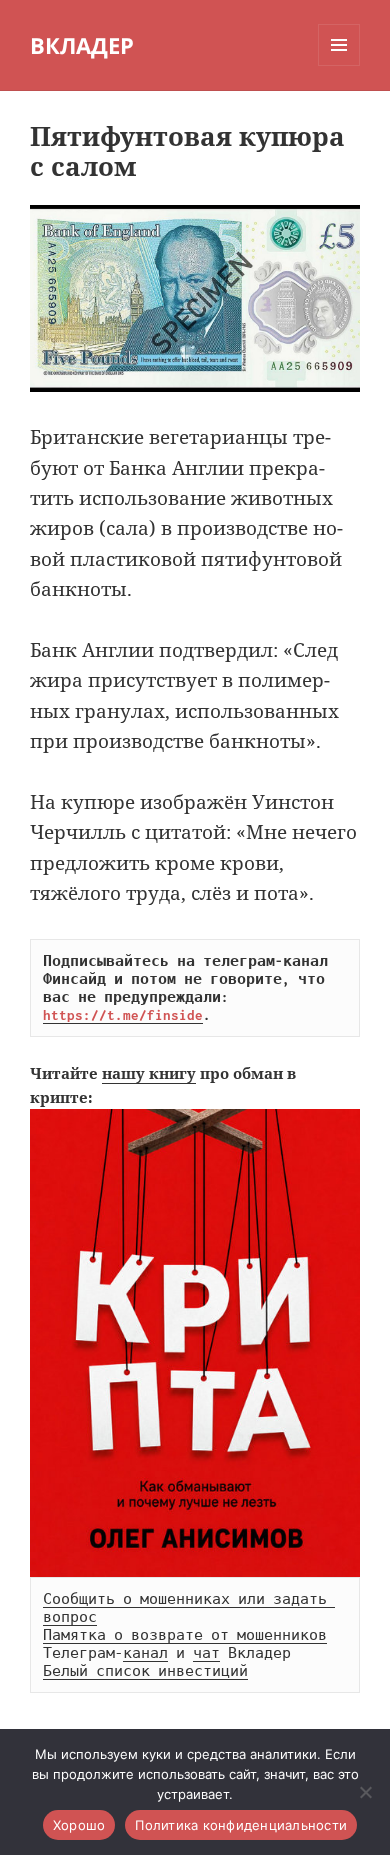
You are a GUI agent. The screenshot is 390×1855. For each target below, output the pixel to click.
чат (206, 1653)
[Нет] (365, 1792)
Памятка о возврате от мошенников (185, 1635)
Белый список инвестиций (145, 1671)
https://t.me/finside (123, 1015)
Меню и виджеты (339, 65)
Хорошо (79, 1825)
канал (145, 1653)
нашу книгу (149, 1073)
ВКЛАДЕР (82, 45)
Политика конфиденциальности (241, 1825)
